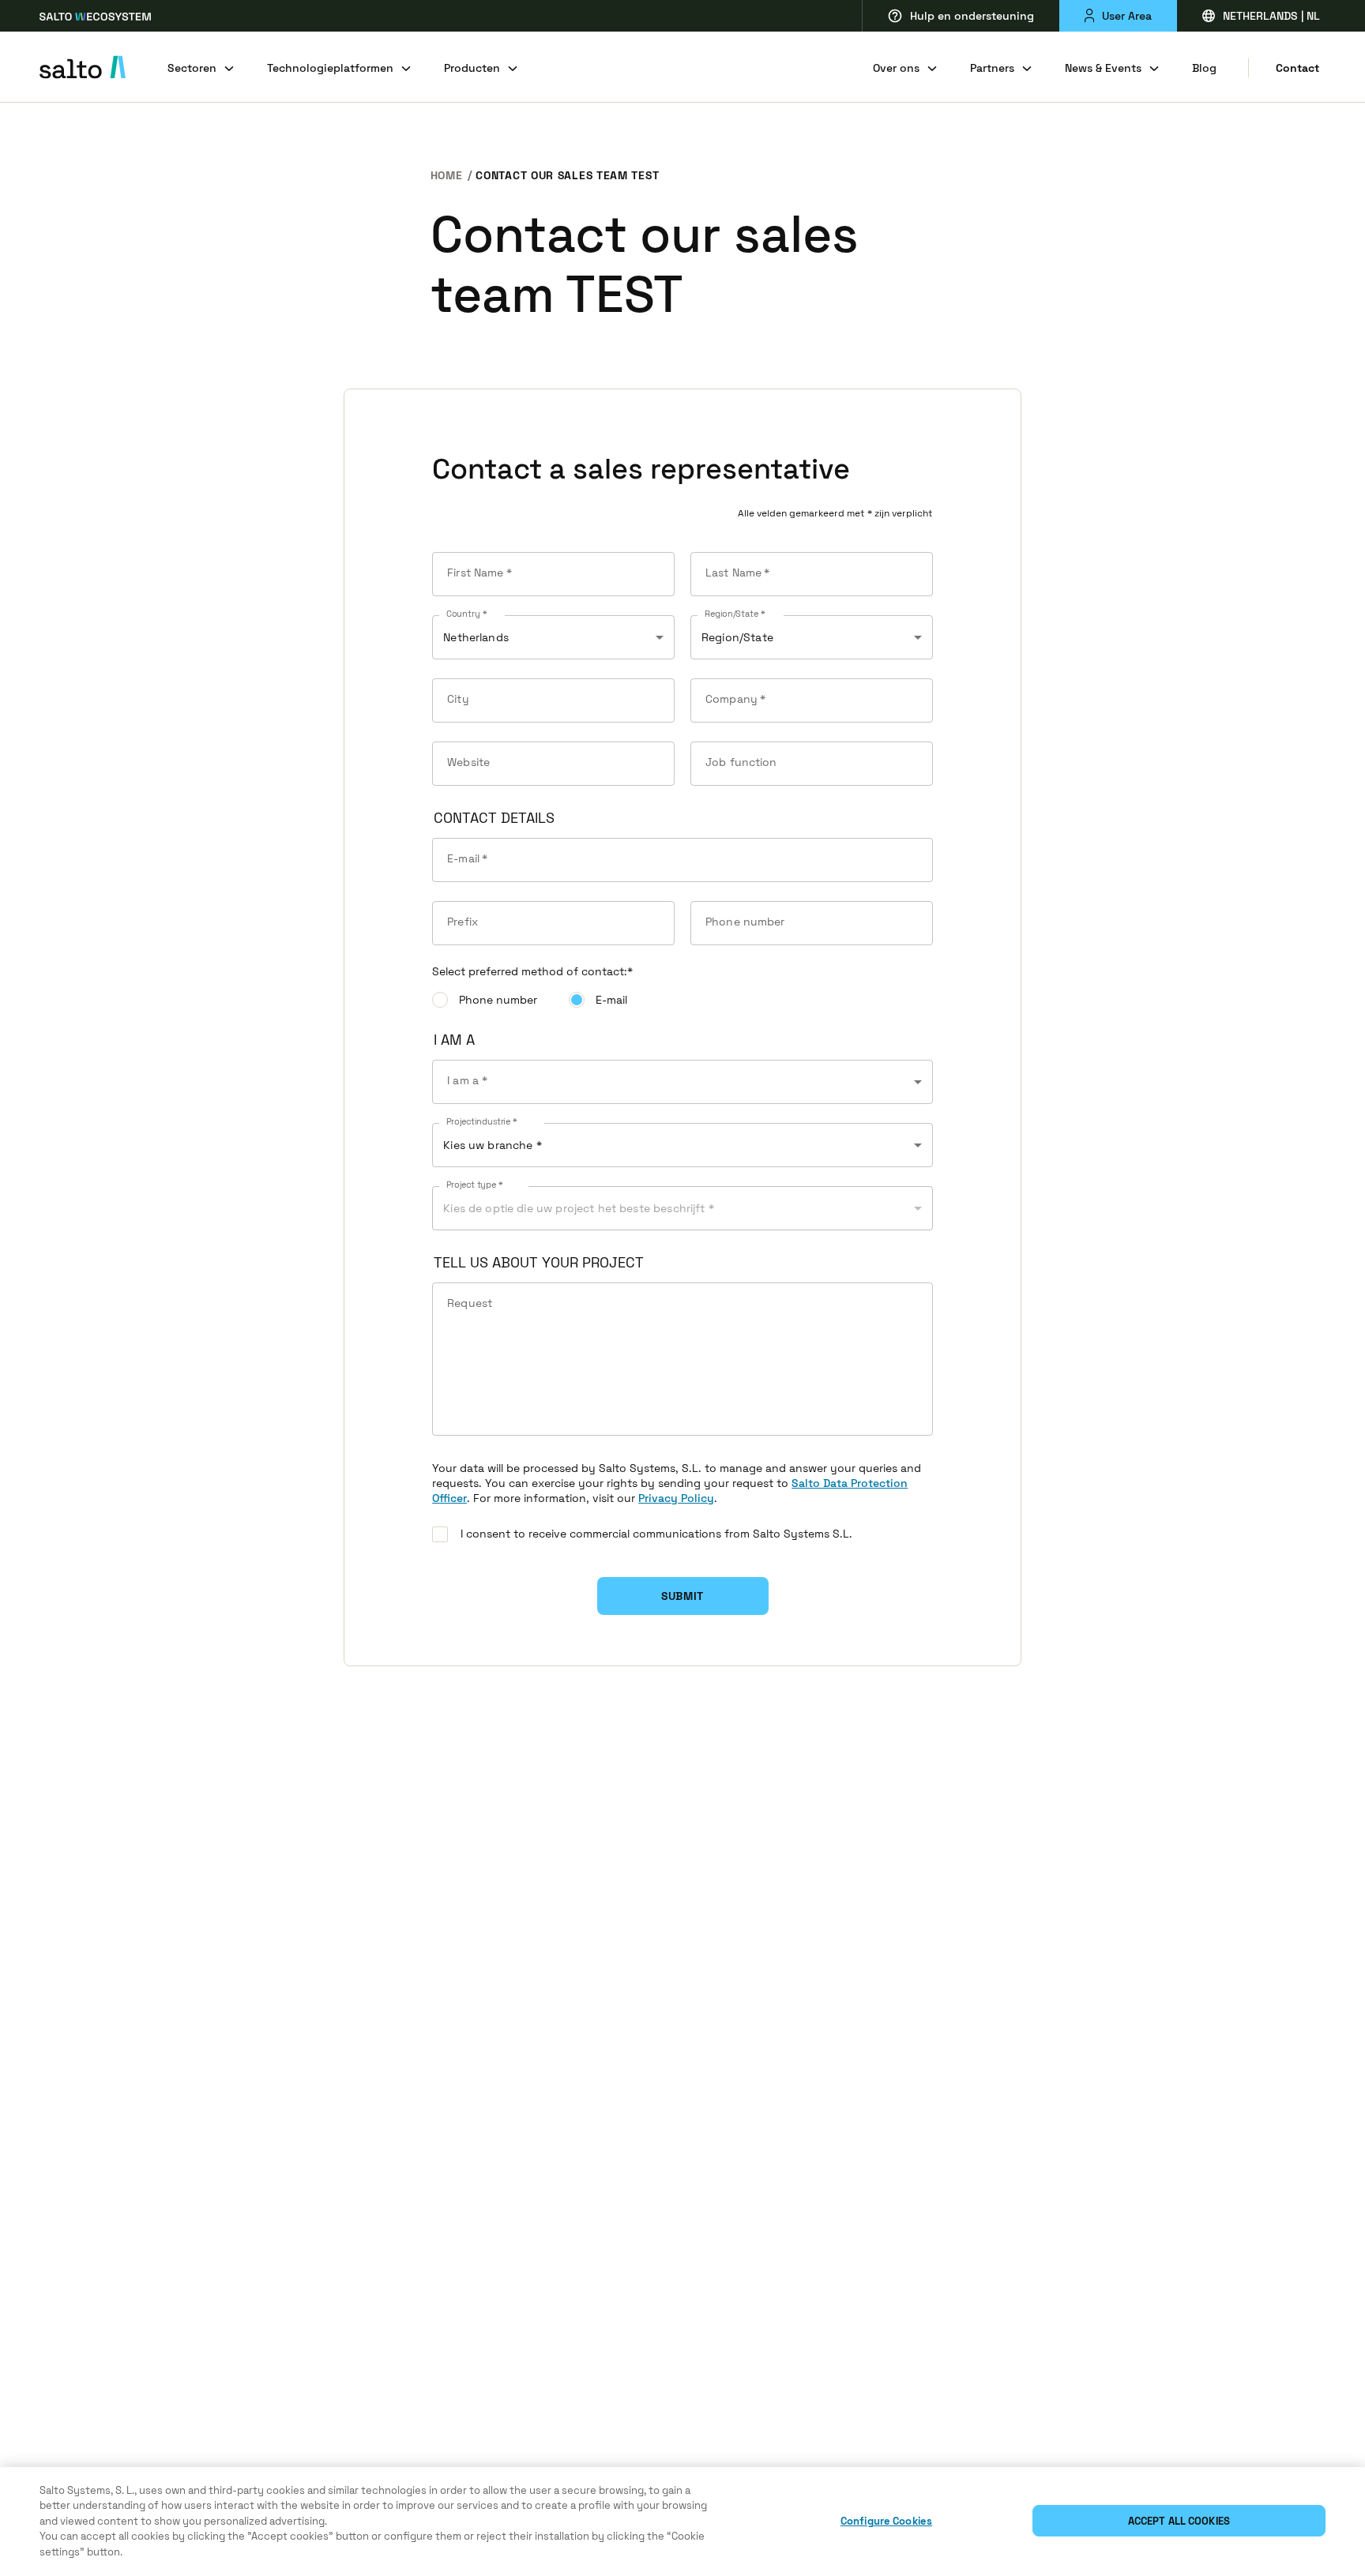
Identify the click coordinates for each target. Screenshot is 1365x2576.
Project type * (475, 1185)
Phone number (498, 1000)
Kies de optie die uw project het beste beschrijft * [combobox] (579, 1208)
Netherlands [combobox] (476, 637)
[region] (682, 2522)
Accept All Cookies (1179, 2521)
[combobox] (682, 1082)
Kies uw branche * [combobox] (493, 1145)
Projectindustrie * (482, 1122)
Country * (466, 614)
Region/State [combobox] (737, 637)
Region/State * (735, 614)
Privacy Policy (676, 1498)
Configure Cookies (886, 2521)
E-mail (611, 1000)
